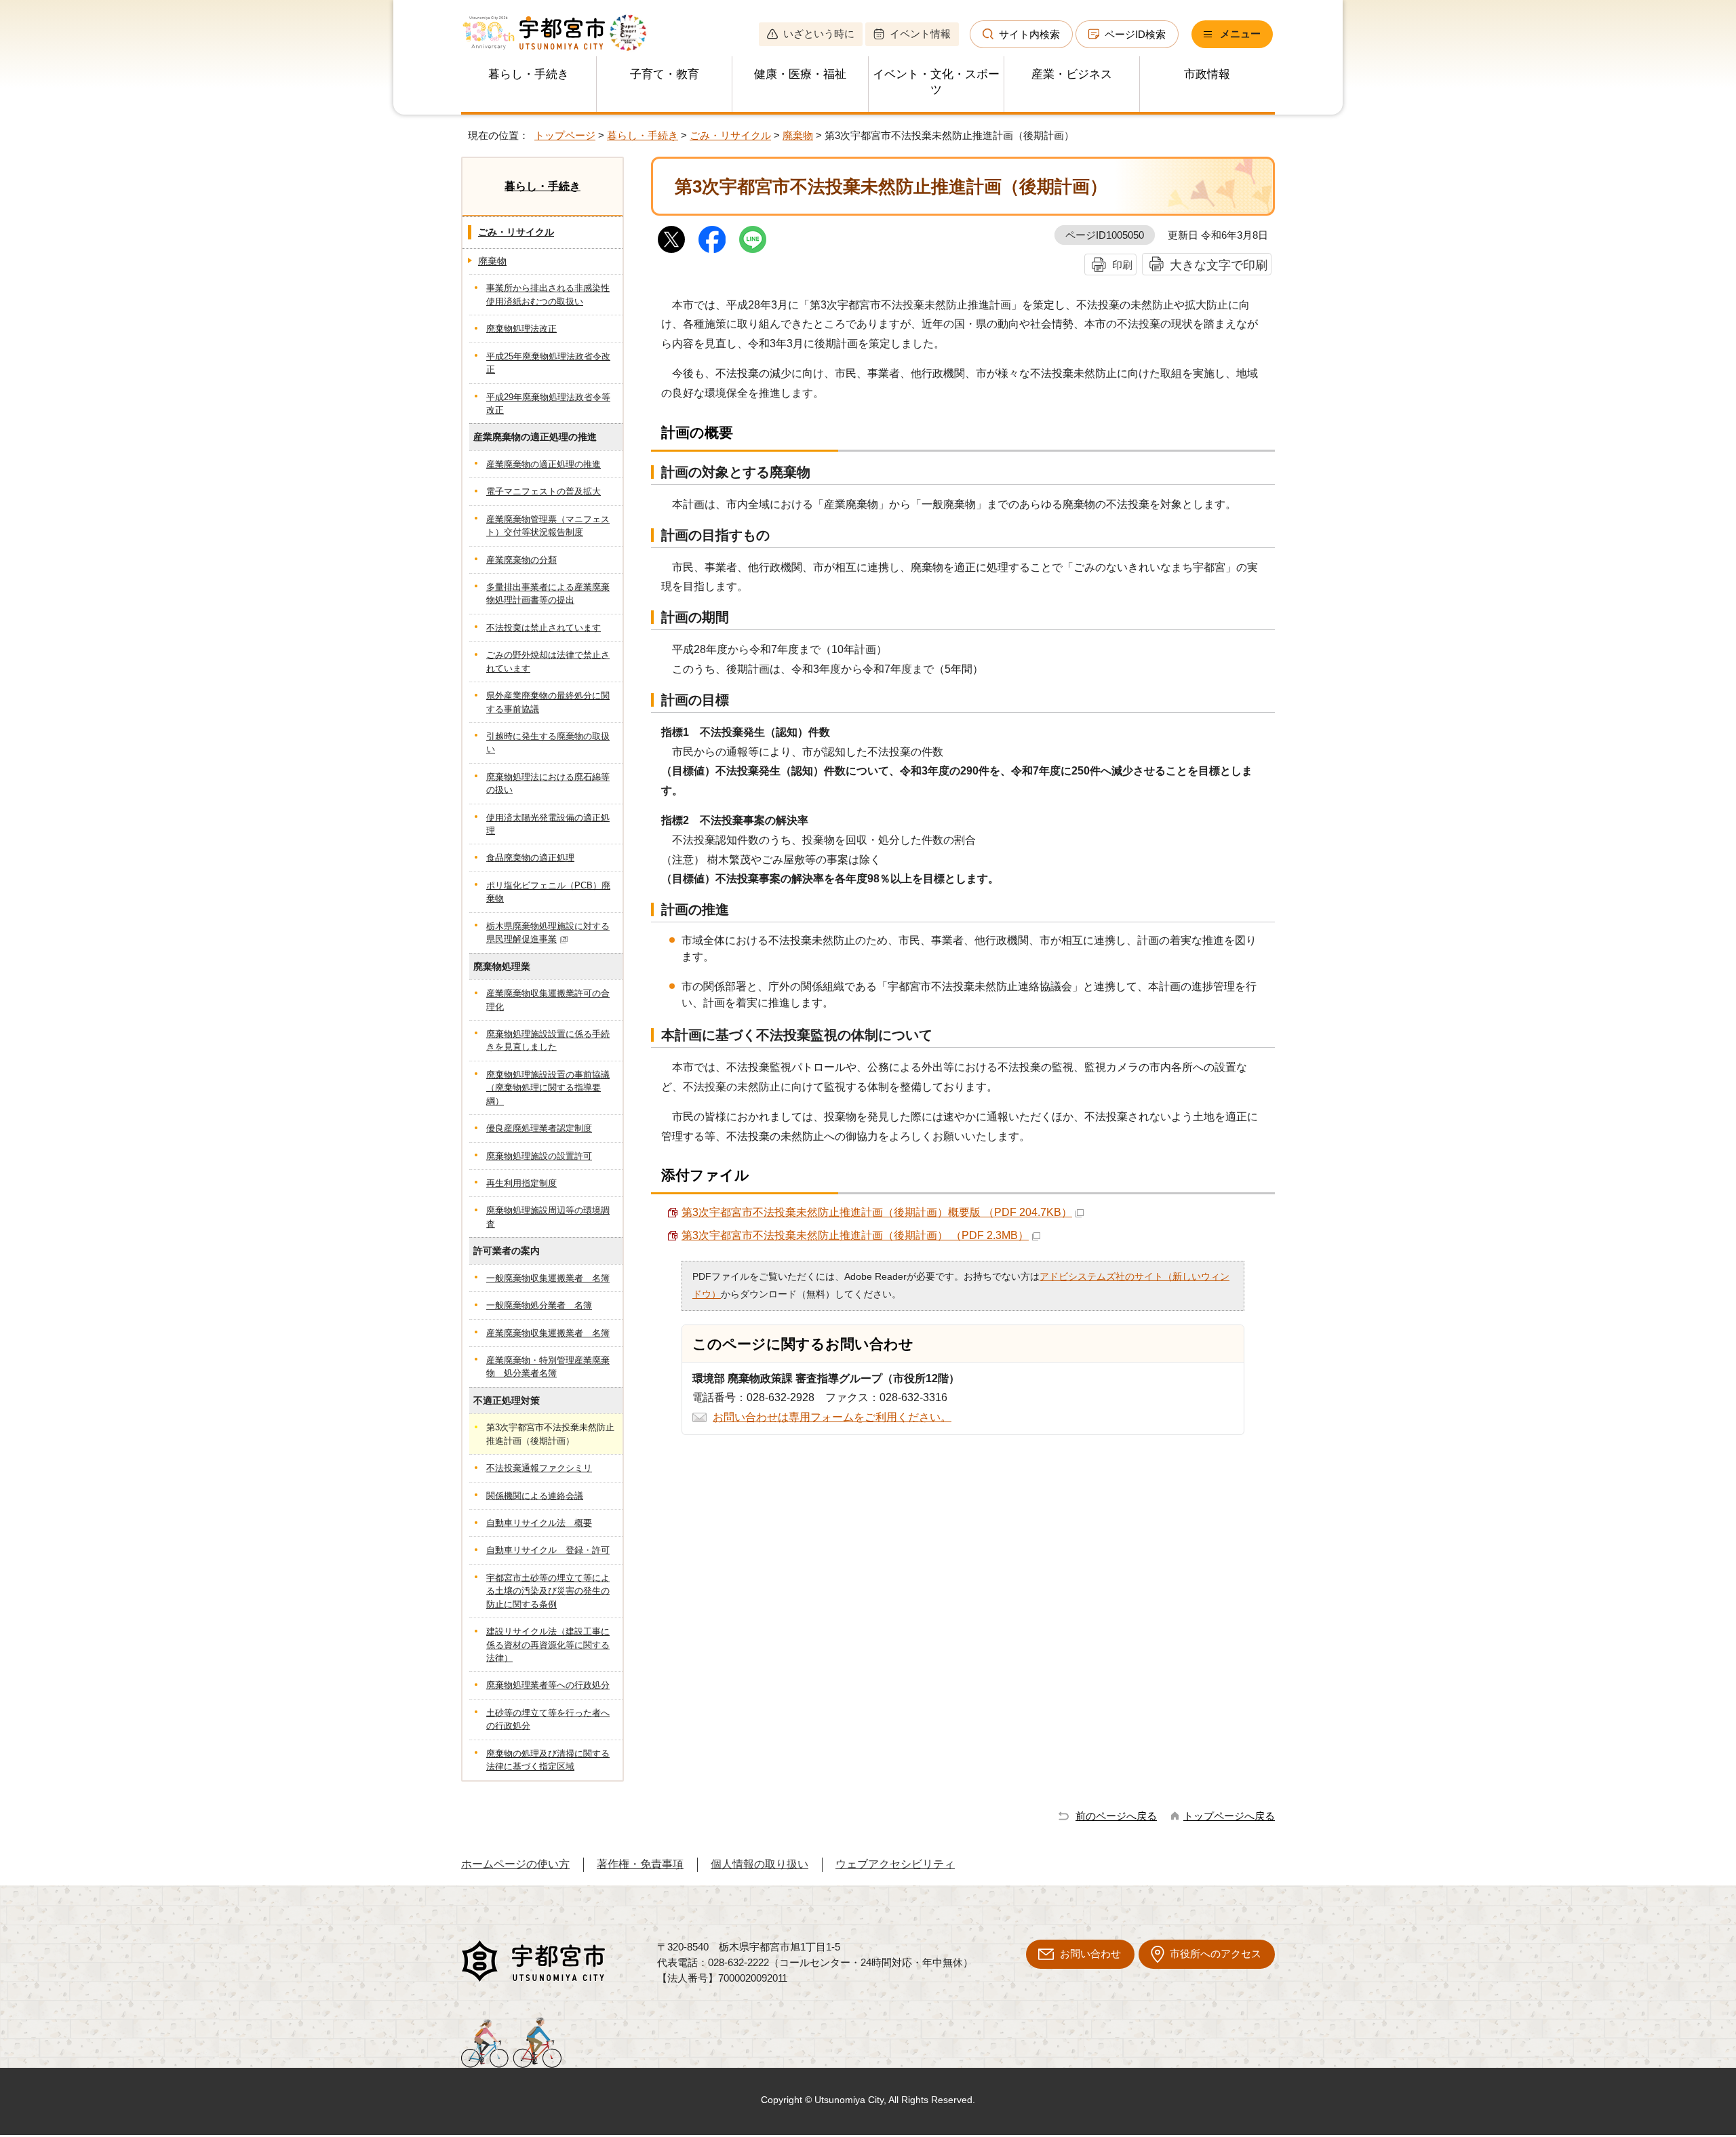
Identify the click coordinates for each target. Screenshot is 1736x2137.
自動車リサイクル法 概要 (539, 1523)
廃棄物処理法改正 (521, 329)
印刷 (1122, 265)
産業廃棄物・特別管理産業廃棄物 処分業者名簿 (548, 1367)
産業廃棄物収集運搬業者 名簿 (548, 1333)
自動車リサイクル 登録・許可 (548, 1550)
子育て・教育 (665, 74)
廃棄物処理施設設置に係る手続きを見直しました (548, 1040)
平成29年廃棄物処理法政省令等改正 (548, 404)
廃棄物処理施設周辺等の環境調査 (548, 1217)
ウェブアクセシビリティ (895, 1864)
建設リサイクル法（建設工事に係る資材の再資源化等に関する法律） (548, 1645)
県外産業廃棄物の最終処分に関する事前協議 (548, 702)
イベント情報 (920, 34)
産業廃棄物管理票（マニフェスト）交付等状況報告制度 (548, 526)
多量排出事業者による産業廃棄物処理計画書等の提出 (548, 593)
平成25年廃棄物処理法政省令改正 (548, 363)
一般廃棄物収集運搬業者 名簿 (548, 1278)
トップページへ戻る (1229, 1816)
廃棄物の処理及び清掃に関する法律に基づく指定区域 (548, 1760)
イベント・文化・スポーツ (936, 82)
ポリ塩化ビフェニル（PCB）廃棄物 (548, 892)
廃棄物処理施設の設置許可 (539, 1156)
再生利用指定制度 (521, 1183)
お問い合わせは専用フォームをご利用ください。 (832, 1417)
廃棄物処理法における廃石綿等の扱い (548, 783)
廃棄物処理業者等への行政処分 (548, 1685)
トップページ (565, 135)
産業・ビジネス (1072, 74)
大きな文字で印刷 (1219, 265)
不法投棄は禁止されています (544, 628)
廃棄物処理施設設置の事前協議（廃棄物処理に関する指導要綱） (548, 1088)
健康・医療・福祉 (800, 74)
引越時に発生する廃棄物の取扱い (548, 743)
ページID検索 (1135, 34)
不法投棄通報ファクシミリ (539, 1468)
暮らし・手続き (529, 74)
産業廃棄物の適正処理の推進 (544, 464)
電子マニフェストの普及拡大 (544, 491)
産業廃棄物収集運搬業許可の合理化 (548, 1000)
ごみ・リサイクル (730, 135)
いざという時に (819, 34)
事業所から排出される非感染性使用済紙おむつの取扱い (548, 294)
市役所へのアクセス (1216, 1954)
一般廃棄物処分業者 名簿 (539, 1305)
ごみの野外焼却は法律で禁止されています (548, 661)
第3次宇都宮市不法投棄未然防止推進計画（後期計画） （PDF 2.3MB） (855, 1235)
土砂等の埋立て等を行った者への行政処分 (548, 1719)
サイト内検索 (1029, 34)
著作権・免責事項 (640, 1864)
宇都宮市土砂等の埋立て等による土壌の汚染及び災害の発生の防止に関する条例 (548, 1591)
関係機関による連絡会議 (535, 1496)
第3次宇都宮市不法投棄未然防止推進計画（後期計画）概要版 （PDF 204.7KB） (877, 1212)
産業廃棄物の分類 (521, 560)
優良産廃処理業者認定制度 (539, 1128)
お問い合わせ (1090, 1954)
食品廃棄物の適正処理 (530, 858)
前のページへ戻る (1116, 1816)
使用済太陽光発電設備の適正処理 (548, 824)
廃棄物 (798, 135)
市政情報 (1207, 74)
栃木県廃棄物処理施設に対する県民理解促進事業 (548, 933)
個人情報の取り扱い (759, 1864)
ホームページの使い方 (515, 1864)
